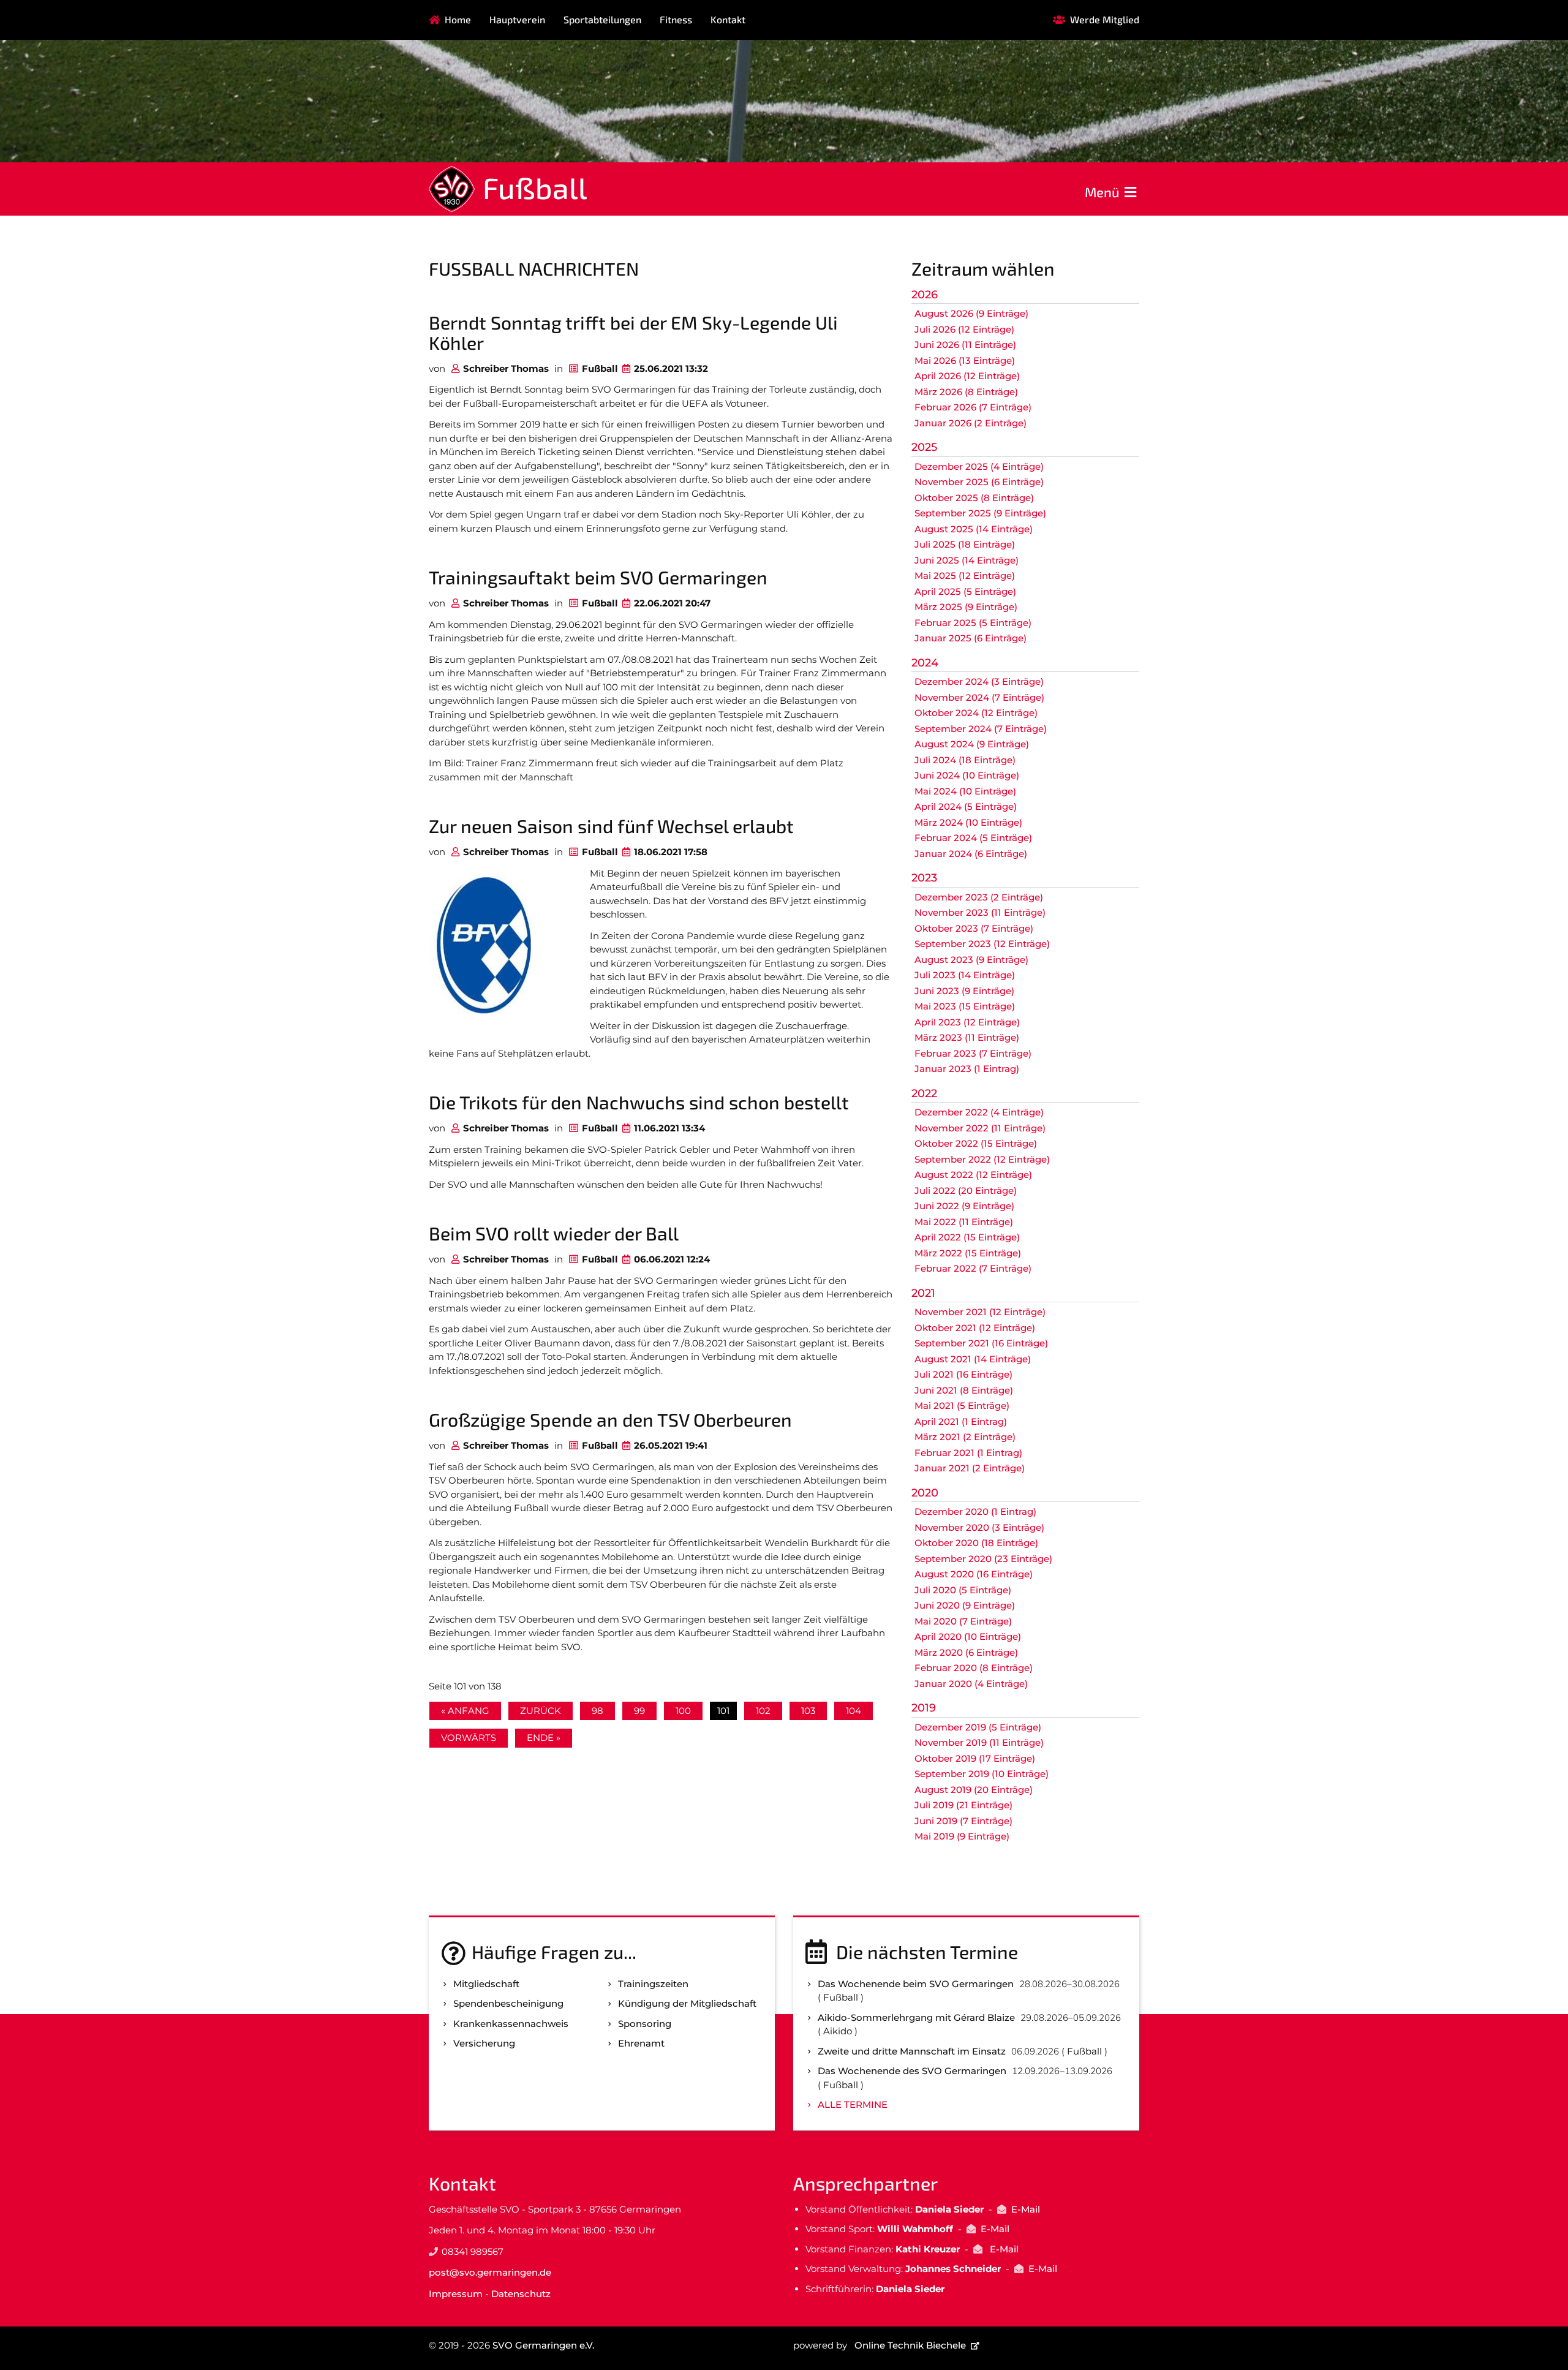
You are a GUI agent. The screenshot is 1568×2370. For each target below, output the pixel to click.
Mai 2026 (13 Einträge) (965, 360)
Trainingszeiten (653, 1984)
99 (639, 1711)
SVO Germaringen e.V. (543, 2345)
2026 (925, 295)
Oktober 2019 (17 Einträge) (975, 1758)
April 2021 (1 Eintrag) (961, 1421)
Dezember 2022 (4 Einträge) (979, 1112)
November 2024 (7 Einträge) (979, 697)
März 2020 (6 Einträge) (966, 1652)
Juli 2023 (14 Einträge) (965, 975)
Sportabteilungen (602, 19)
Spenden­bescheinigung (508, 2003)
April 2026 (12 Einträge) (967, 376)
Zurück (541, 1711)
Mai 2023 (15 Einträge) (965, 1006)
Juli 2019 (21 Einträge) (963, 1805)
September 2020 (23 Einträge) (983, 1559)
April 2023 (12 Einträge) (967, 1022)
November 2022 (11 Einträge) (980, 1128)
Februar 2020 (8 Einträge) (974, 1668)
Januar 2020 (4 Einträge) (971, 1684)
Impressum (456, 2294)
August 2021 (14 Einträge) (973, 1359)
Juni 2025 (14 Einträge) (967, 560)
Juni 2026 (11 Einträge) (965, 345)
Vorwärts (469, 1738)
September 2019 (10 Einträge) (982, 1774)
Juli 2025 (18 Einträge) (965, 544)
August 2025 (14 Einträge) (974, 529)
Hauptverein (517, 19)
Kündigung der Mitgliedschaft (687, 2003)
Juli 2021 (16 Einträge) (963, 1374)
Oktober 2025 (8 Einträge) (974, 498)
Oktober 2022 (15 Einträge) (976, 1143)
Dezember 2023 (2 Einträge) (979, 897)
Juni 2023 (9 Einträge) (964, 991)
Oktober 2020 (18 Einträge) (976, 1543)
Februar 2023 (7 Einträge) (973, 1053)
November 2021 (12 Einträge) (980, 1312)
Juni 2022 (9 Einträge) (964, 1206)
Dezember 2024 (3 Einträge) (979, 681)
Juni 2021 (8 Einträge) (964, 1390)
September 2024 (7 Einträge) (981, 729)
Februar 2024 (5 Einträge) (973, 838)
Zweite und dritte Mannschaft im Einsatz (912, 2051)
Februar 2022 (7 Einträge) (973, 1268)
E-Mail (1026, 2209)
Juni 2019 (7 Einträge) (963, 1821)
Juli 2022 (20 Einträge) (966, 1191)
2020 (925, 1493)
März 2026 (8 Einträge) (966, 392)
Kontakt (728, 19)
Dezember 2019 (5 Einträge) (978, 1727)
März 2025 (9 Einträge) (966, 607)
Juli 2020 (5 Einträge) (963, 1590)
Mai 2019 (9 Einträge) (962, 1836)
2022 (924, 1093)
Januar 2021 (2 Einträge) (970, 1468)
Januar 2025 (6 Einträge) (971, 638)
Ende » (544, 1738)
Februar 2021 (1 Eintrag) (968, 1453)
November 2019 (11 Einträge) (979, 1742)
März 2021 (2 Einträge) (965, 1437)
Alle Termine (853, 2104)
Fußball (535, 187)
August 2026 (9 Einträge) (971, 313)
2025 (924, 447)
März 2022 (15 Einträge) (968, 1253)
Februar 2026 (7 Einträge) (973, 407)
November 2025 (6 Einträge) (979, 482)
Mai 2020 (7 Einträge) (963, 1621)
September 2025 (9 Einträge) (980, 513)
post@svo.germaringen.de (490, 2272)
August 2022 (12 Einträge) (973, 1175)
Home (458, 19)
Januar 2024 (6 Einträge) (971, 854)
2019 (924, 1708)
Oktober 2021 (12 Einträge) (975, 1328)
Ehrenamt (641, 2043)
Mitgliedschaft (486, 1984)
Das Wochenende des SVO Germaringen (912, 2071)
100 (683, 1711)
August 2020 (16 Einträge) (974, 1574)
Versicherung (484, 2043)
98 (597, 1711)
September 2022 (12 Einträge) (982, 1159)
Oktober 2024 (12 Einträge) (976, 713)
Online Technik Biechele (910, 2345)
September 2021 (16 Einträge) (981, 1343)
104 (854, 1711)
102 (763, 1711)
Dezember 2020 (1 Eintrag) (975, 1511)
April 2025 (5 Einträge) (965, 591)
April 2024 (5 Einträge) (966, 806)
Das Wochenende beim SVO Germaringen (916, 1984)
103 (808, 1711)
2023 (924, 878)
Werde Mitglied (1105, 19)
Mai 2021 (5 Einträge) (962, 1406)
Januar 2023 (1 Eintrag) (967, 1069)
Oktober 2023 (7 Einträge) (974, 928)
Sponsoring (645, 2024)
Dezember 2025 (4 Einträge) (979, 466)
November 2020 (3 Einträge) (979, 1527)
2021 (923, 1293)
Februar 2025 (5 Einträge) (973, 623)
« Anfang (465, 1711)
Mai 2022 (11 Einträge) (964, 1222)
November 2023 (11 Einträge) (980, 912)
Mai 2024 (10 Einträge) (965, 791)
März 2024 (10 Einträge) (968, 822)
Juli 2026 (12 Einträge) (964, 329)
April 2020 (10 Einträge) (968, 1636)
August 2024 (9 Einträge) (972, 744)
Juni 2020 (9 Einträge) (965, 1605)
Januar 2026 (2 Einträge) (971, 423)
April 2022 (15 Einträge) (967, 1237)
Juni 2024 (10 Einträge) (967, 775)
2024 (925, 663)
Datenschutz (521, 2294)
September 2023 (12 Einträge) (982, 944)
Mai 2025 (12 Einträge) (965, 576)
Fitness (676, 19)
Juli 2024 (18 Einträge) (965, 760)
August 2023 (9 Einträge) (971, 960)
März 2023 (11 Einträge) (967, 1037)
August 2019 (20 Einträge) (974, 1790)
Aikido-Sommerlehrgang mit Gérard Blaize (916, 2017)
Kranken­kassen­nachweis (511, 2024)
